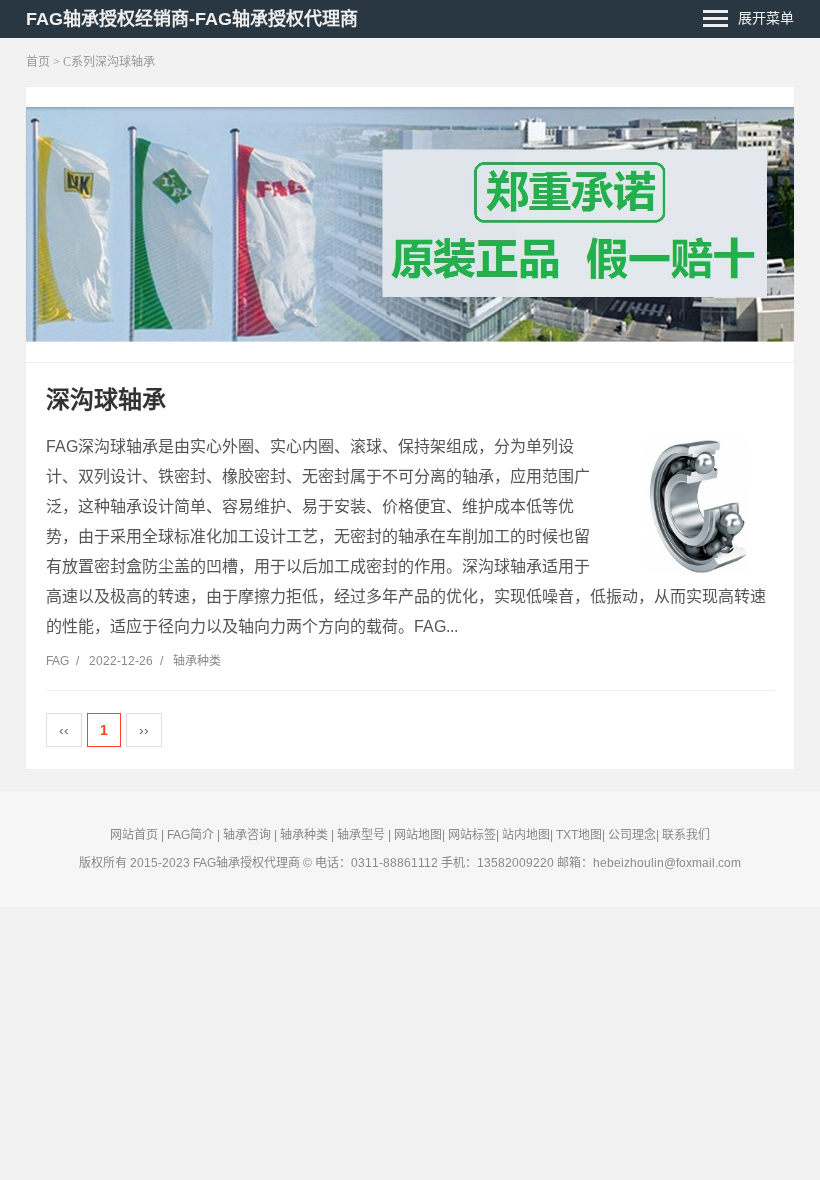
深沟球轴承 (106, 399)
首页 (38, 62)
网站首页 (134, 835)
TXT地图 (579, 835)
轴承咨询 (247, 835)
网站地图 (418, 835)
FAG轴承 (216, 863)
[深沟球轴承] (699, 507)
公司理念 (632, 835)
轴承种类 (197, 661)
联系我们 (686, 835)
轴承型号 (361, 835)
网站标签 (472, 835)
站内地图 (526, 835)
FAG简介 (190, 835)
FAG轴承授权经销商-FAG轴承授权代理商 (192, 19)
